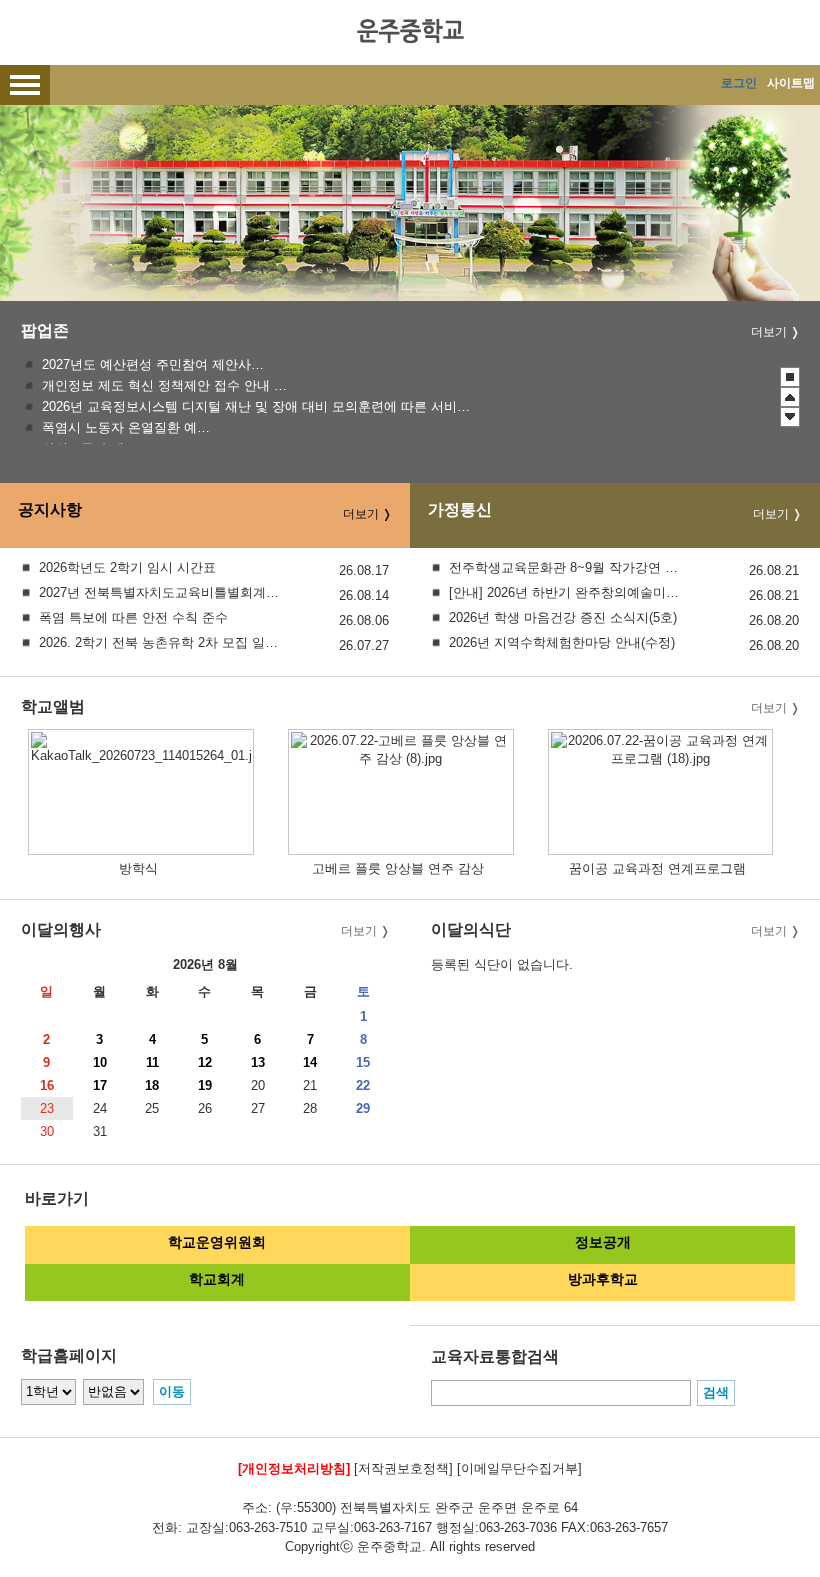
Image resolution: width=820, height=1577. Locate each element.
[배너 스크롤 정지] (790, 377)
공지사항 (50, 510)
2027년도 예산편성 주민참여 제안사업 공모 (154, 364)
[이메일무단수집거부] (519, 1468)
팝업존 (45, 330)
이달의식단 (471, 929)
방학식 (138, 868)
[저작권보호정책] (403, 1468)
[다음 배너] (790, 417)
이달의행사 (61, 929)
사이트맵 (791, 83)
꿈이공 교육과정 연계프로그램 (657, 868)
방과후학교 (603, 1279)
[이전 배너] (790, 397)
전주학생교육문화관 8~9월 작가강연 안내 (569, 567)
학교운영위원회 (217, 1242)
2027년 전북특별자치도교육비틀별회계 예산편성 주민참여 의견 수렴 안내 (159, 592)
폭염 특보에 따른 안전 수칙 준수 (133, 617)
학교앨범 (53, 706)
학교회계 (217, 1279)
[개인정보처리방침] (294, 1468)
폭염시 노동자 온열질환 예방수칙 (128, 427)
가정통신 (460, 510)
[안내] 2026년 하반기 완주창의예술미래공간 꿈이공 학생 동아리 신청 (569, 592)
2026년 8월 (205, 964)
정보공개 (603, 1242)
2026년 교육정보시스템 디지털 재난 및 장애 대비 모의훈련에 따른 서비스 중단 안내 (260, 406)
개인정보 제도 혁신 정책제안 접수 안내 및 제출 (164, 385)
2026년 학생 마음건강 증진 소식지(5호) (563, 617)
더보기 (769, 332)
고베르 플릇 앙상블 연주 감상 (398, 868)
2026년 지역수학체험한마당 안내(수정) (562, 642)
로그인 (739, 83)
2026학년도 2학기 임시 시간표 (127, 567)
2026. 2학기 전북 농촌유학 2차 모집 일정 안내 (159, 642)
